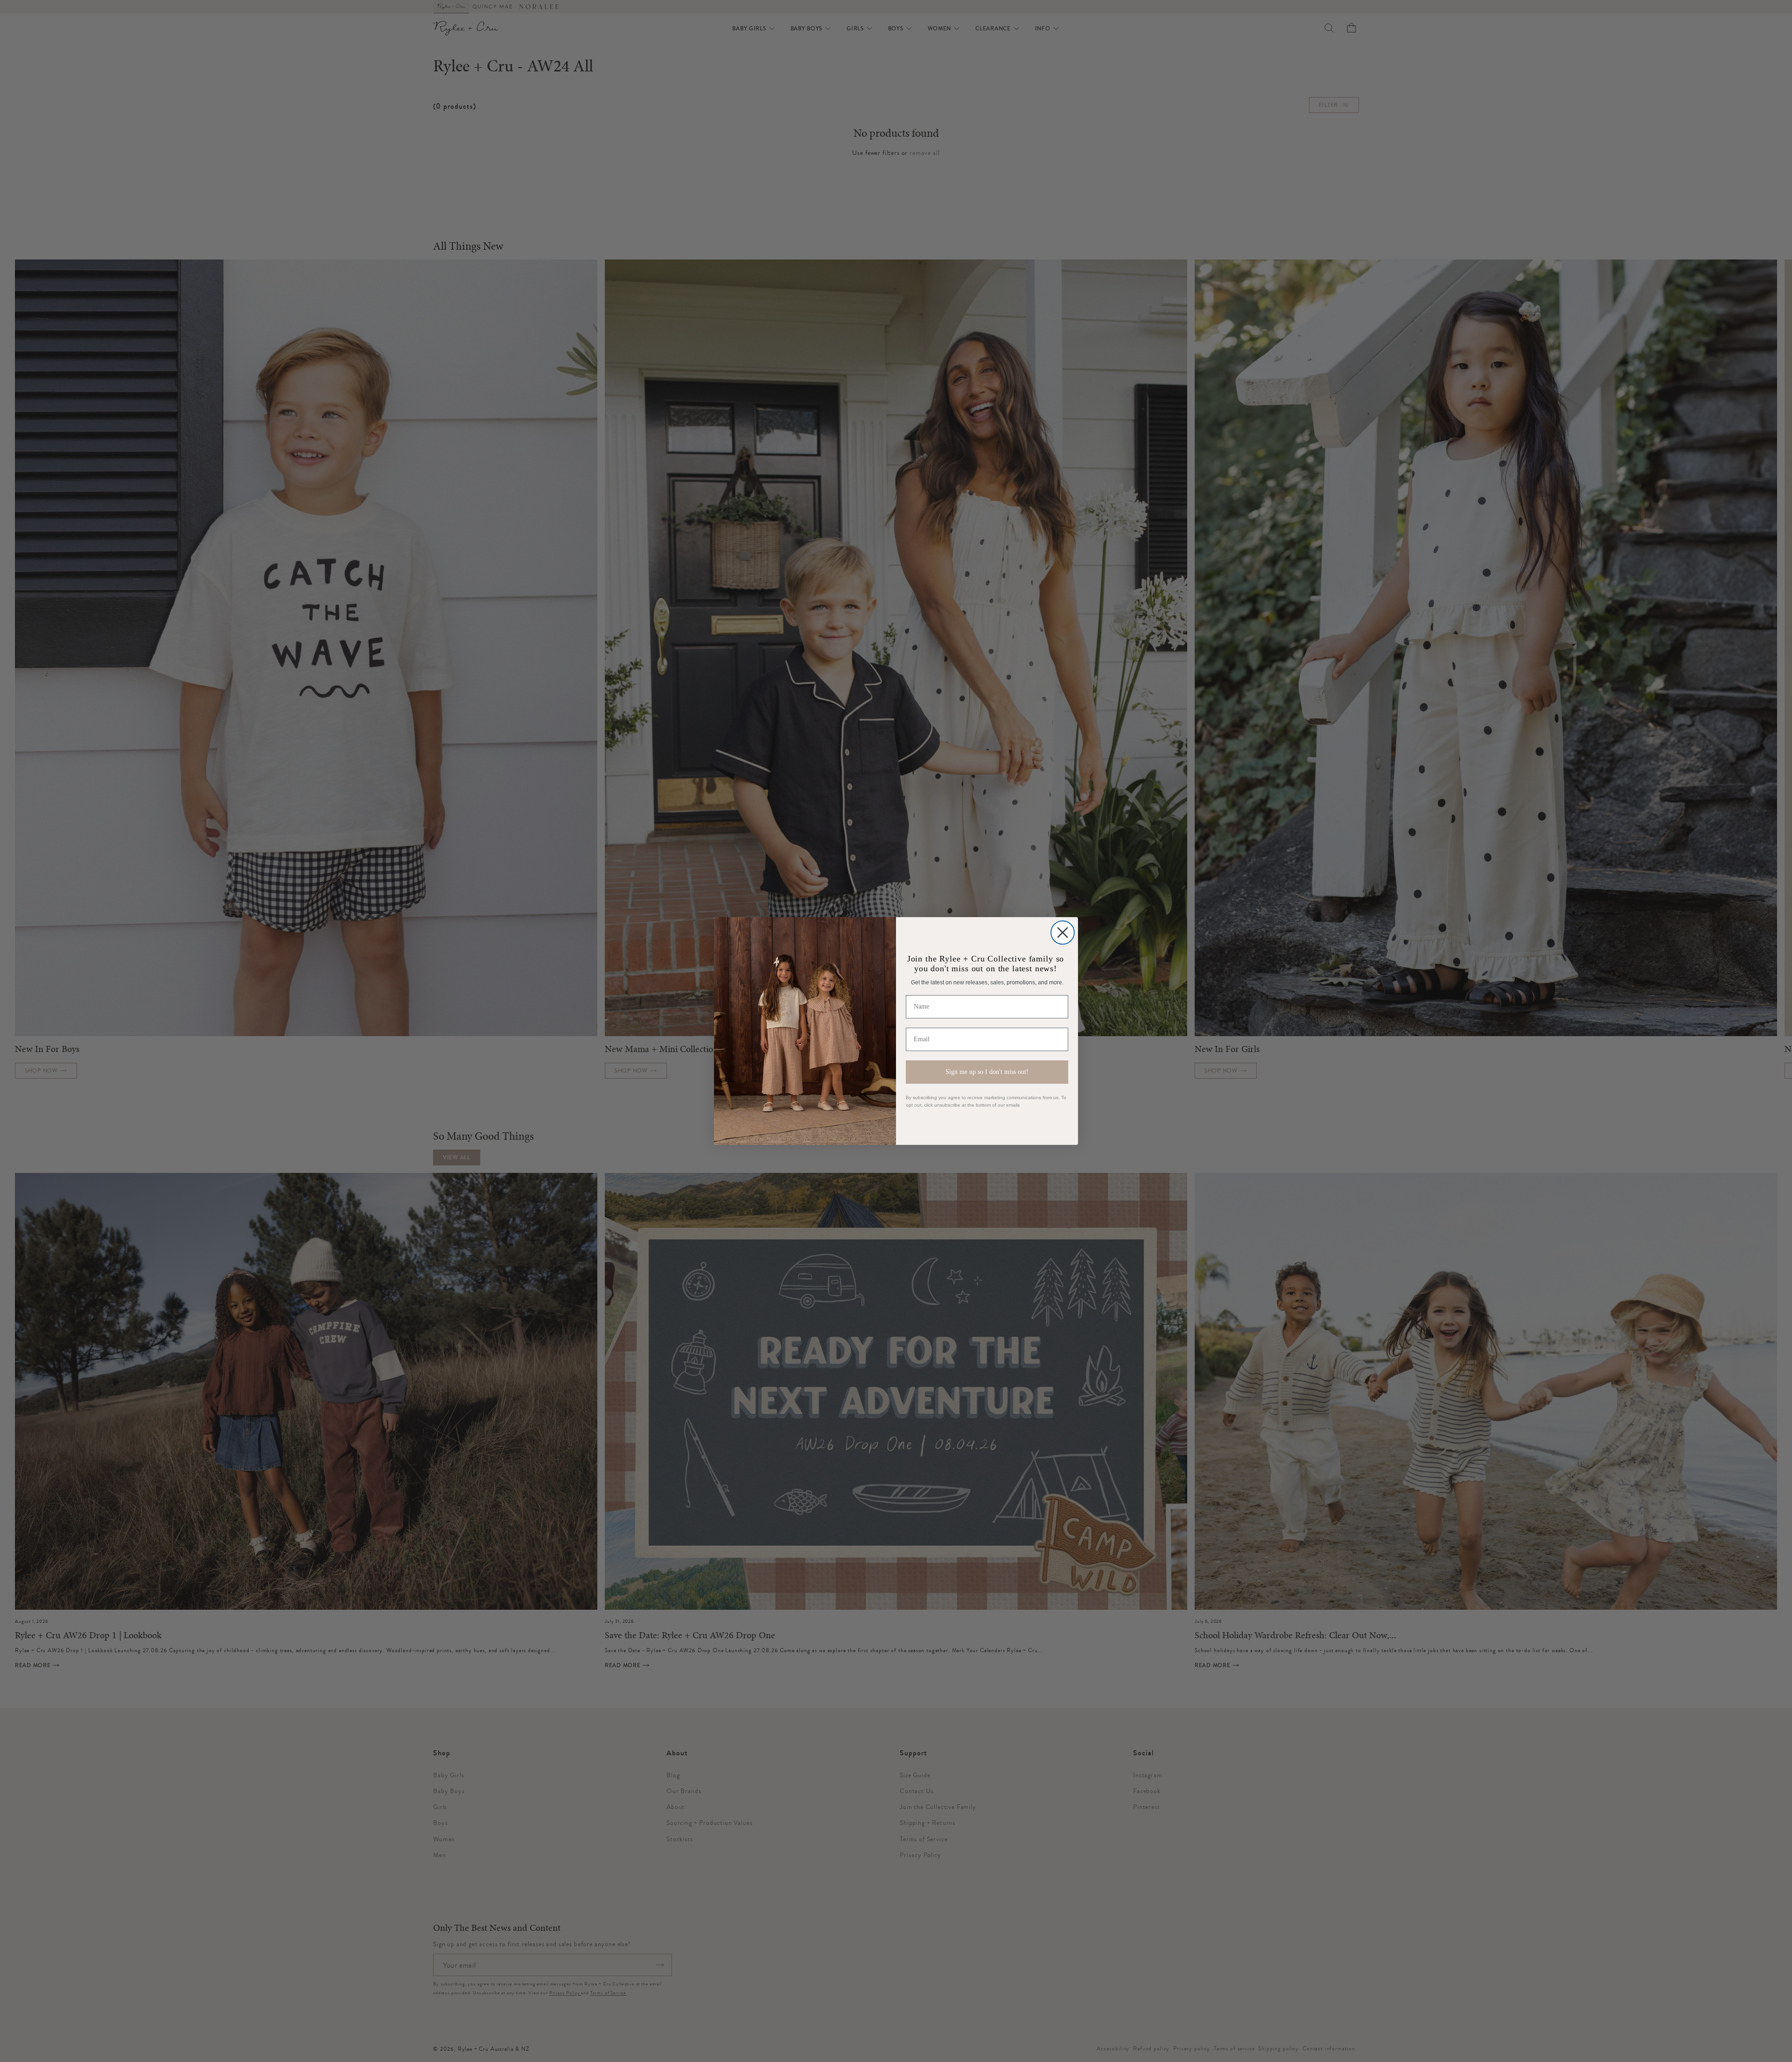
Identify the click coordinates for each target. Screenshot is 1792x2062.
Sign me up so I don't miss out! (987, 1072)
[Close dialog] (1063, 933)
